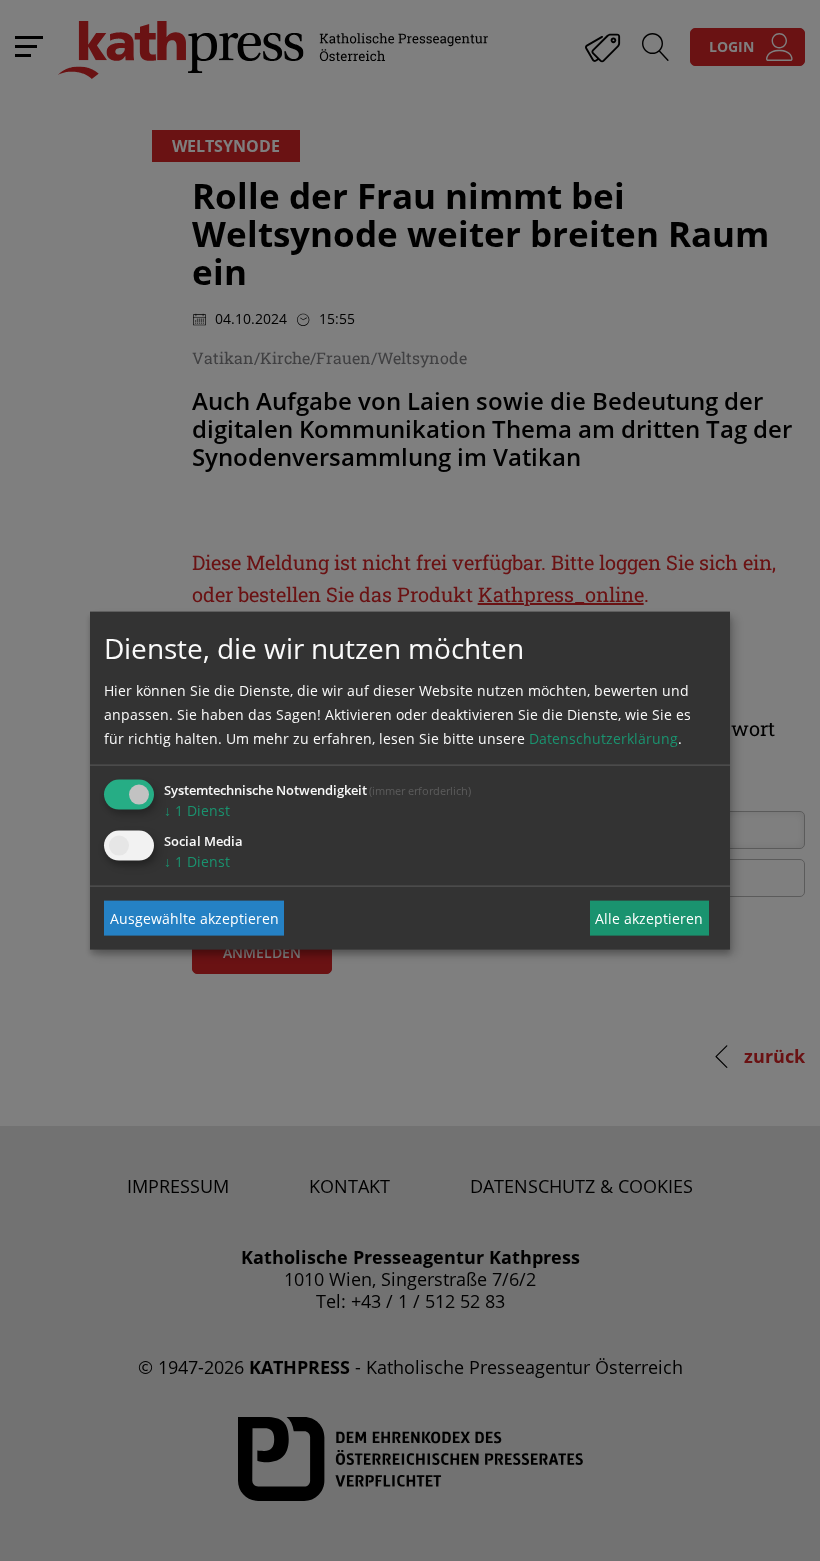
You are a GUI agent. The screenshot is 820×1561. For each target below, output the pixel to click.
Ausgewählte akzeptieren (194, 917)
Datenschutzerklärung (603, 738)
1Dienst (197, 810)
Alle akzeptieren (649, 917)
